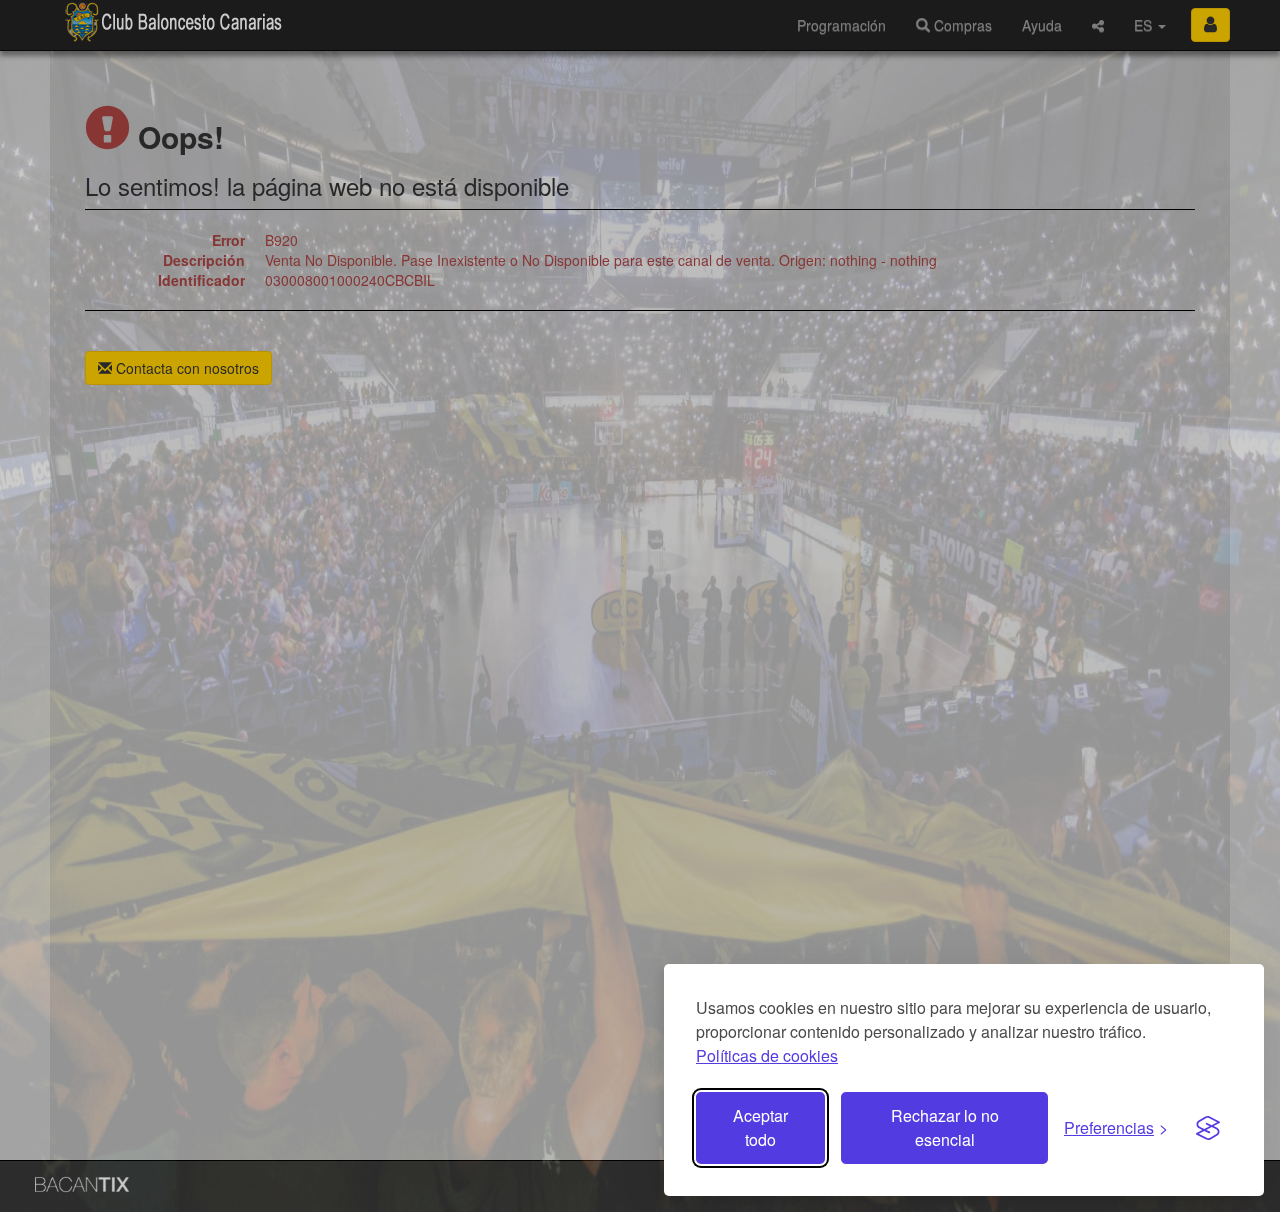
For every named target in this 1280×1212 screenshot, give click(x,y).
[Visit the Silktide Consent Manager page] (1208, 1128)
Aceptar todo (760, 1127)
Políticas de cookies (767, 1055)
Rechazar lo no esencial (945, 1127)
